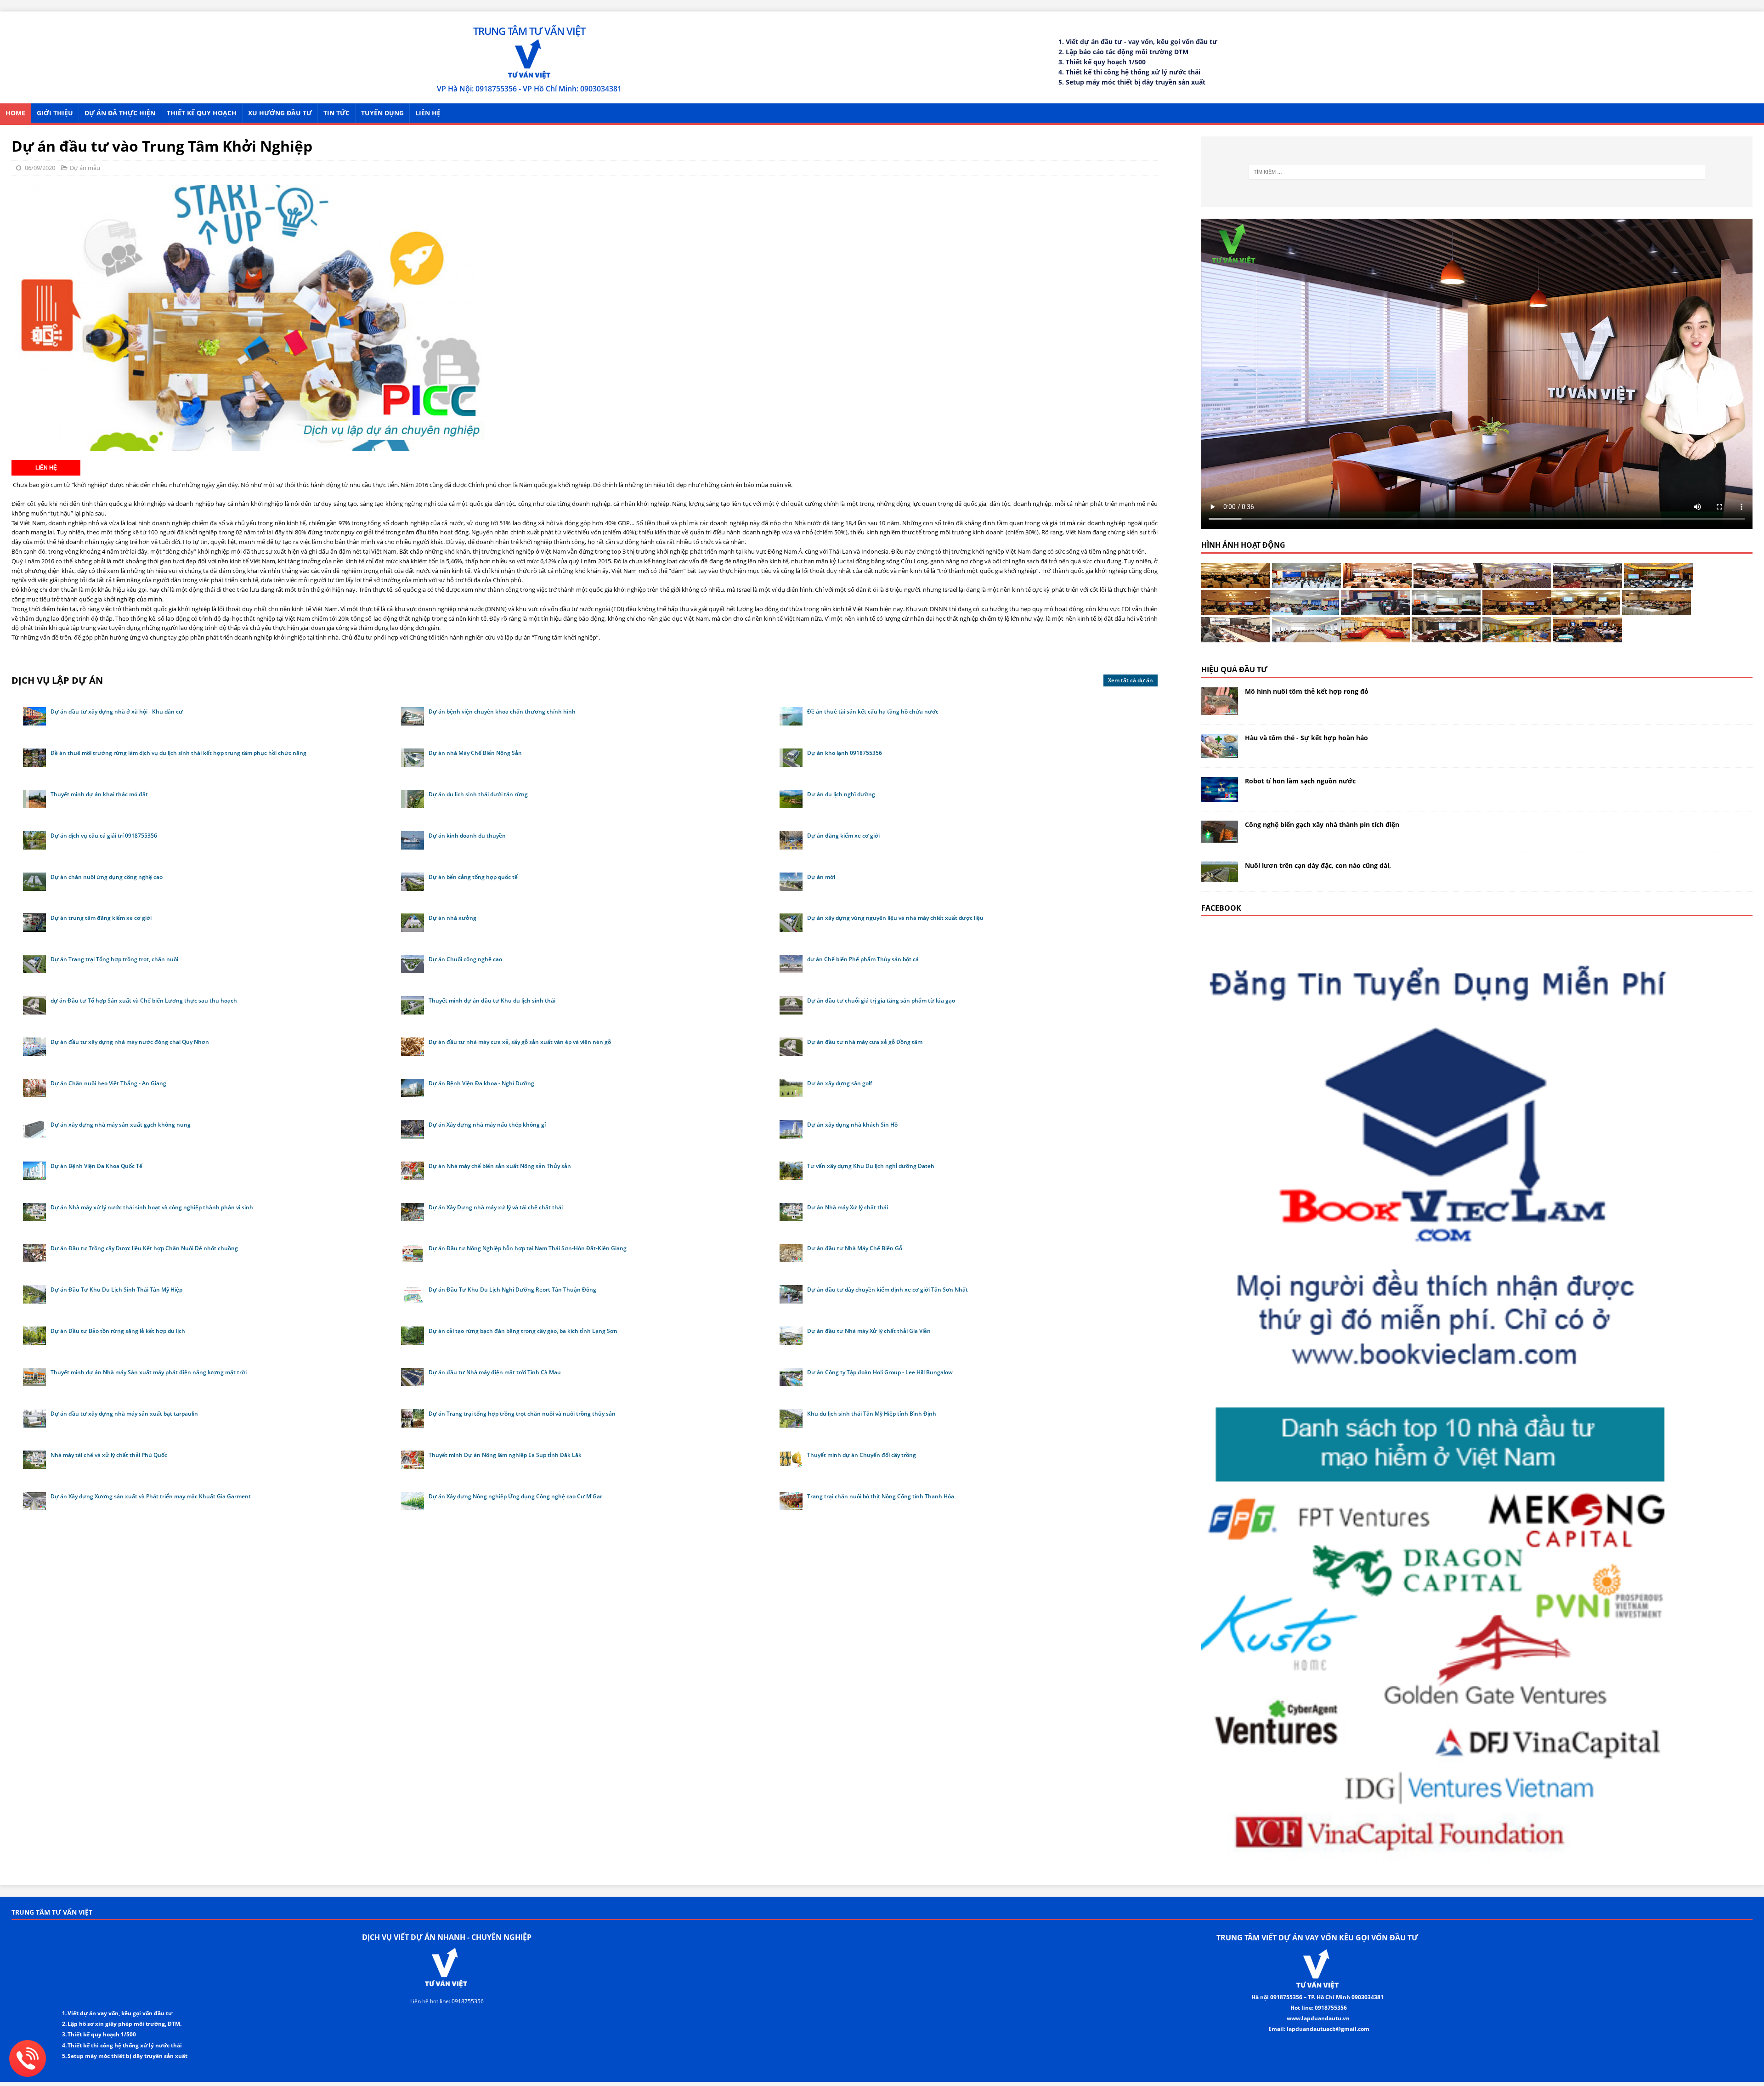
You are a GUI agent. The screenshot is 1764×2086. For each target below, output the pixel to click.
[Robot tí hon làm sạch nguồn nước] (1220, 796)
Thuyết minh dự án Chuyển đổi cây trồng (862, 1455)
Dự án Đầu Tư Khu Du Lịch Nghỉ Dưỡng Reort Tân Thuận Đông (512, 1290)
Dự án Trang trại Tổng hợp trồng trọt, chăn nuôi (114, 959)
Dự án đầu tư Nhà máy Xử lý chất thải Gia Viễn (869, 1331)
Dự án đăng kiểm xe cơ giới (843, 836)
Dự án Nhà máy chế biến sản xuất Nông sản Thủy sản (500, 1166)
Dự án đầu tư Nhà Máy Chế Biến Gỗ (855, 1248)
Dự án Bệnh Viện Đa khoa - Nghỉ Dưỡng (481, 1083)
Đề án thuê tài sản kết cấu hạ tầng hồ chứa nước (873, 711)
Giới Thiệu (55, 113)
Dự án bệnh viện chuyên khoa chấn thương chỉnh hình (502, 711)
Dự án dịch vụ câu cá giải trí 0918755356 (104, 836)
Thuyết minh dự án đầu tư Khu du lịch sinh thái (492, 1000)
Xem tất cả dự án (1131, 680)
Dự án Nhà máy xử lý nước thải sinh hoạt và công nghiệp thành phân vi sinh (152, 1207)
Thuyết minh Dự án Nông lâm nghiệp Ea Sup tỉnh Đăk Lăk (505, 1455)
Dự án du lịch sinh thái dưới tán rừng (478, 794)
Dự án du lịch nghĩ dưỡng (841, 794)
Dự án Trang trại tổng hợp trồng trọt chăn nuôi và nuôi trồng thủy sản (522, 1414)
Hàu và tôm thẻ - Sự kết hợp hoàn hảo (1306, 738)
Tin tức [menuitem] (336, 113)
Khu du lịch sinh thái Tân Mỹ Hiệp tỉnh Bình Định (872, 1414)
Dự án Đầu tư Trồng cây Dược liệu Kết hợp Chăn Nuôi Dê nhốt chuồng (144, 1248)
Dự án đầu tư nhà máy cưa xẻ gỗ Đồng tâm (865, 1042)
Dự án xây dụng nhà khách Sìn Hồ (852, 1125)
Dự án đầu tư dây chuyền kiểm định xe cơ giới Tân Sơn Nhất (888, 1290)
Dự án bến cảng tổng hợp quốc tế (473, 877)
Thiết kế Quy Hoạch (202, 113)
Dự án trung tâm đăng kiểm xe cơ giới (101, 918)
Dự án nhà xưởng (452, 918)
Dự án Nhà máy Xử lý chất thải (848, 1207)
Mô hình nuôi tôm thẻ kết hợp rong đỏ (1307, 691)
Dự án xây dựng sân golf (840, 1083)
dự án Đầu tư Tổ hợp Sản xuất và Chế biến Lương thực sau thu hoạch (144, 1000)
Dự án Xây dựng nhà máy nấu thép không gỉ (487, 1125)
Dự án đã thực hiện (120, 113)
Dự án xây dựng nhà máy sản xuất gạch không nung (121, 1125)
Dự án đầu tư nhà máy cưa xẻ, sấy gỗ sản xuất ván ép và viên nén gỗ (520, 1042)
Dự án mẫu (85, 168)
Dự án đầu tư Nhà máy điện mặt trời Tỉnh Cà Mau (495, 1372)
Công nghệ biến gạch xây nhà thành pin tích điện (1322, 825)
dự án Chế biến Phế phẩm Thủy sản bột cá (863, 959)
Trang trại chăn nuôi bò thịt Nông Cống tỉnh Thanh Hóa (881, 1496)
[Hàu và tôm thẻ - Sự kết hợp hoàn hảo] (1220, 753)
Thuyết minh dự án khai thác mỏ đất (99, 794)
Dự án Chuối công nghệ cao (465, 959)
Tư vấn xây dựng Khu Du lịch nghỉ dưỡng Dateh (871, 1166)
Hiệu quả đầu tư (1234, 669)
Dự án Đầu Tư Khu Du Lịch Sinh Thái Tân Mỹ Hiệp (116, 1290)
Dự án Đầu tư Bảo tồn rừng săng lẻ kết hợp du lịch (118, 1331)
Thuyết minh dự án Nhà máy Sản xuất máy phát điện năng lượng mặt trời (149, 1372)
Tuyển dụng (382, 113)
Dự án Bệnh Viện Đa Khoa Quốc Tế (96, 1166)
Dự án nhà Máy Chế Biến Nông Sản (475, 753)
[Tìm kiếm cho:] (1477, 172)
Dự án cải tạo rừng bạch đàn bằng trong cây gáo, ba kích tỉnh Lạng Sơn (523, 1331)
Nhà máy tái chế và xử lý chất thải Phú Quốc (109, 1455)
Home (15, 113)
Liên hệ (428, 113)
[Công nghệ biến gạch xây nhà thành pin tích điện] (1220, 837)
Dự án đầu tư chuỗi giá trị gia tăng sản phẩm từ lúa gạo (881, 1000)
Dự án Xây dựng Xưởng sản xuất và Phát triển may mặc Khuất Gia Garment (151, 1496)
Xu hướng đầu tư (280, 113)
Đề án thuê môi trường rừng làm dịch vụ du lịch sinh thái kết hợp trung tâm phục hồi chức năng (178, 753)
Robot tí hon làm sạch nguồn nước (1300, 781)
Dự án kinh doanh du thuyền (467, 836)
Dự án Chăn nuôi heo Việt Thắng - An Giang (108, 1083)
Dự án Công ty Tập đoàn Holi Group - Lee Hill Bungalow (880, 1372)
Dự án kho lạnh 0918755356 (845, 753)
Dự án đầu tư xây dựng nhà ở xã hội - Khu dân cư (117, 711)
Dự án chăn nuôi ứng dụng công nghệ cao (107, 877)
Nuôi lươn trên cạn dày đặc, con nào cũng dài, (1318, 865)
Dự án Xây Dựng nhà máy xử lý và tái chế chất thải (496, 1207)
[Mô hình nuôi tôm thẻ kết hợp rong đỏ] (1220, 710)
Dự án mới (821, 877)
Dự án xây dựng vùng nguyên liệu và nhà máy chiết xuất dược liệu (895, 918)
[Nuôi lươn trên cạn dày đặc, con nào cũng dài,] (1220, 876)
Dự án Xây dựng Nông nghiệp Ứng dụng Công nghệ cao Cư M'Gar (515, 1496)
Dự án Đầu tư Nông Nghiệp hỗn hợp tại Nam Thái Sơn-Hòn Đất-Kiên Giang (528, 1248)
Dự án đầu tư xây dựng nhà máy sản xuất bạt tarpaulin (124, 1414)
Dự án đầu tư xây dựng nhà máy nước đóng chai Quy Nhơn (130, 1042)
